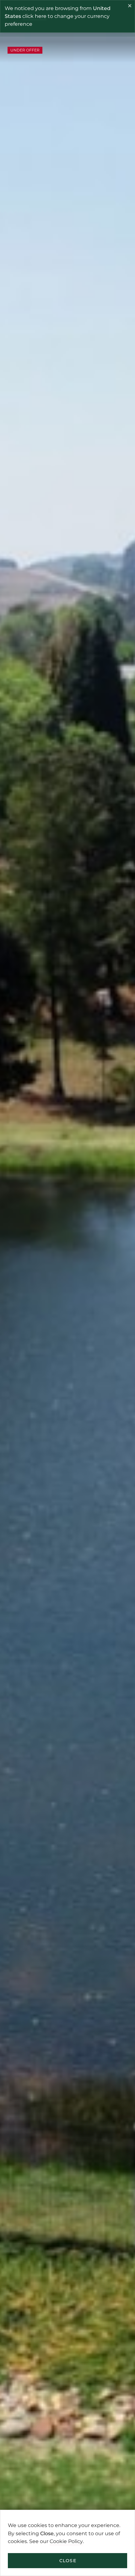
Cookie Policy (66, 2541)
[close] (130, 7)
